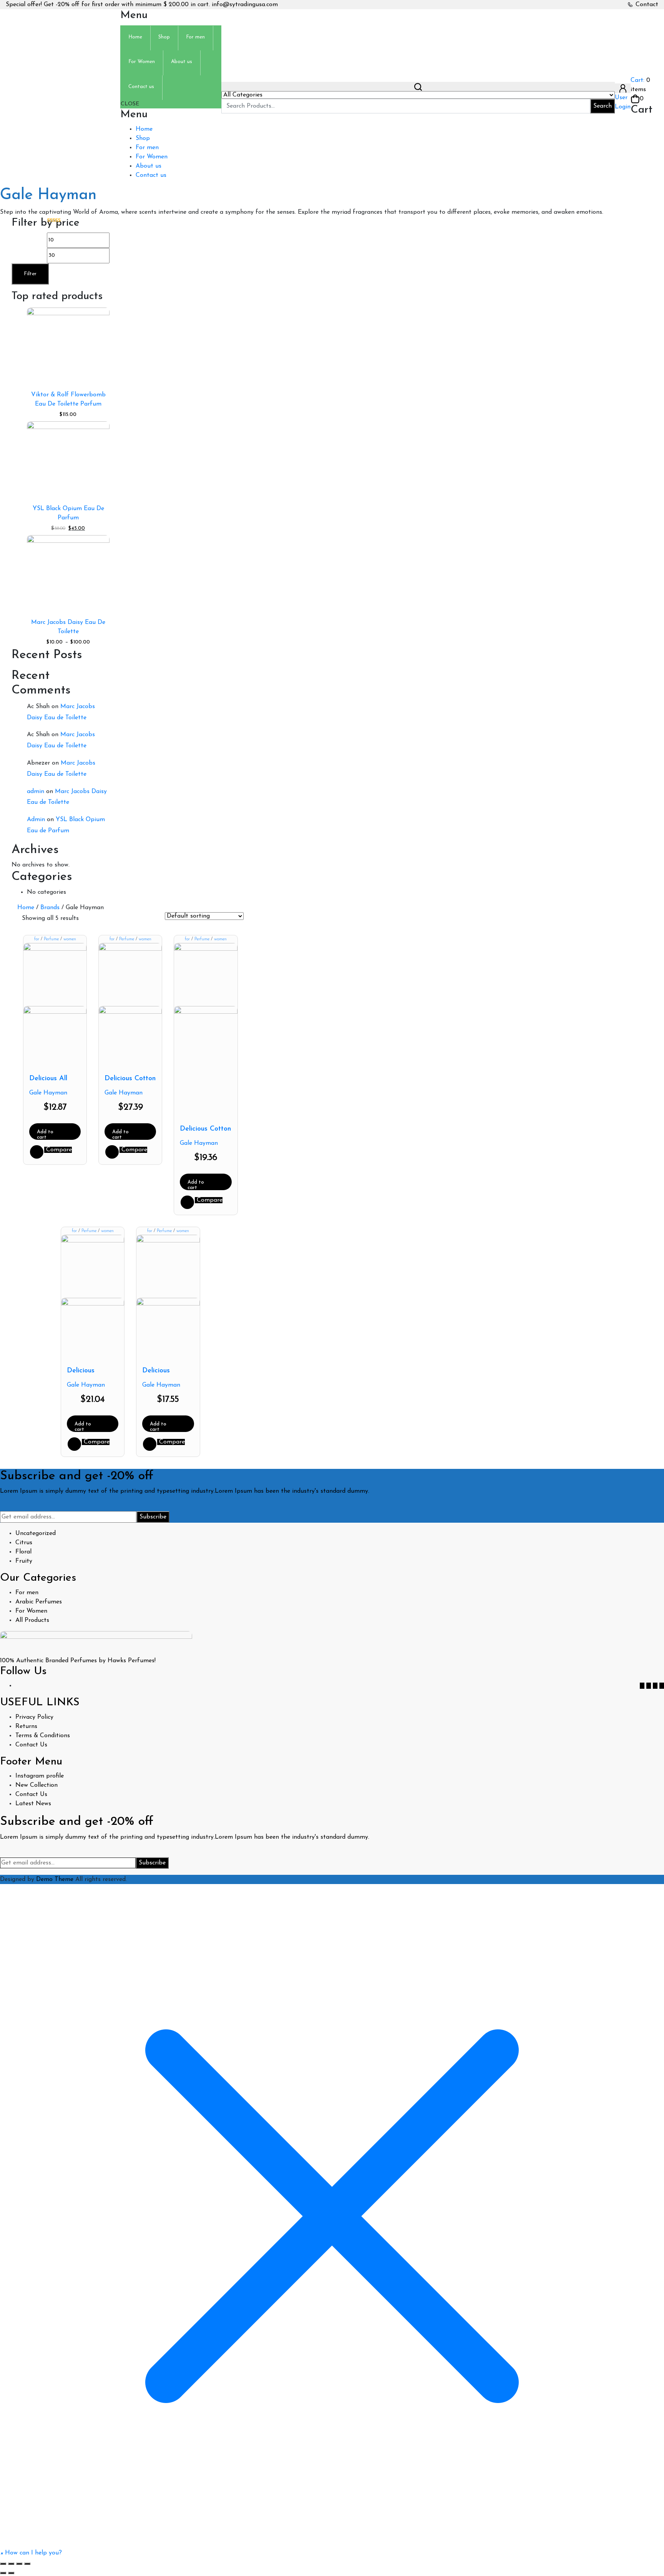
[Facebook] (642, 1686)
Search (603, 106)
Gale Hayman (48, 1093)
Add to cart (45, 1135)
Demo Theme (56, 1879)
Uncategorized (36, 1533)
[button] (31, 2553)
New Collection (37, 1785)
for (37, 939)
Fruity (24, 1561)
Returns (26, 1726)
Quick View (37, 1152)
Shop (143, 138)
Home (144, 129)
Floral (23, 1552)
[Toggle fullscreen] (11, 2564)
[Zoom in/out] (3, 2564)
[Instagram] (662, 1686)
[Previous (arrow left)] (3, 2573)
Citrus (24, 1543)
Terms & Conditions (43, 1736)
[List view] (99, 919)
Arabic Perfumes (39, 1602)
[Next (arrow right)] (11, 2573)
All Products (32, 1620)
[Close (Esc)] (27, 2564)
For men (147, 148)
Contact (647, 5)
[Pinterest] (655, 1686)
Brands (50, 908)
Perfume (51, 939)
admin (36, 792)
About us (149, 166)
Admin (36, 820)
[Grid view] (88, 919)
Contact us (151, 175)
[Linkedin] (649, 1686)
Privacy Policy (34, 1717)
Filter (30, 274)
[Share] (19, 2564)
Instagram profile (40, 1776)
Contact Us (31, 1745)
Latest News (33, 1804)
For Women (152, 157)
